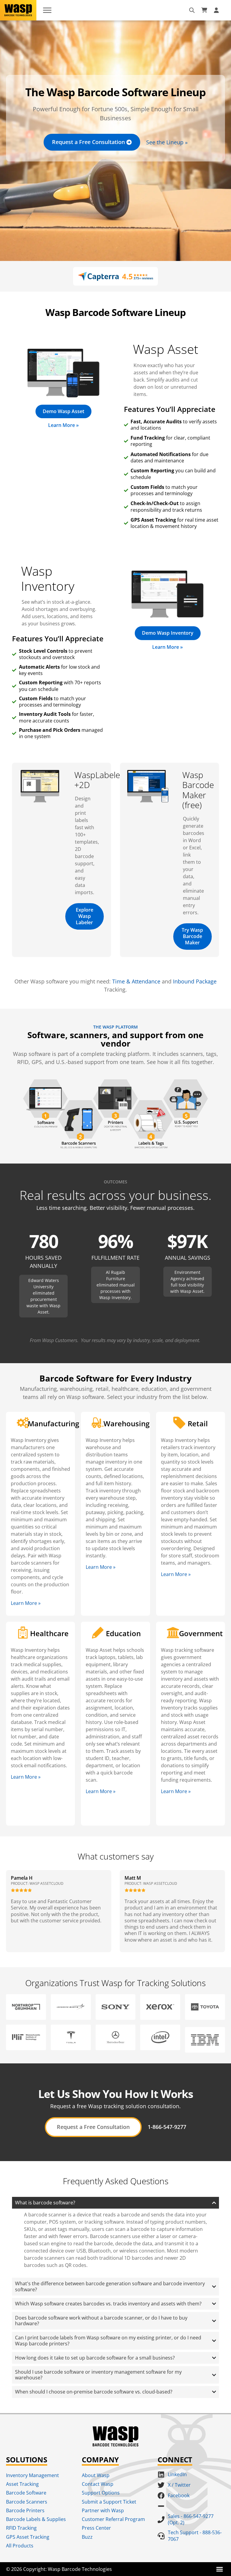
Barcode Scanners (27, 2502)
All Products (20, 2546)
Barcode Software (26, 2493)
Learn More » (26, 1603)
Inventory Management (32, 2475)
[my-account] (217, 10)
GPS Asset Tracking (28, 2537)
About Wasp (96, 2475)
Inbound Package (195, 981)
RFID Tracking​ (21, 2528)
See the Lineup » (167, 142)
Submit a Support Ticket (109, 2502)
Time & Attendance (136, 981)
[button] (220, 2569)
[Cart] (204, 10)
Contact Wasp (98, 2484)
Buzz (87, 2537)
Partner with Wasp (103, 2510)
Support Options (101, 2493)
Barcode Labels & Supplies (36, 2519)
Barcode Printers (25, 2510)
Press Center (96, 2528)
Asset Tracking (22, 2484)
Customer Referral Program (113, 2519)
